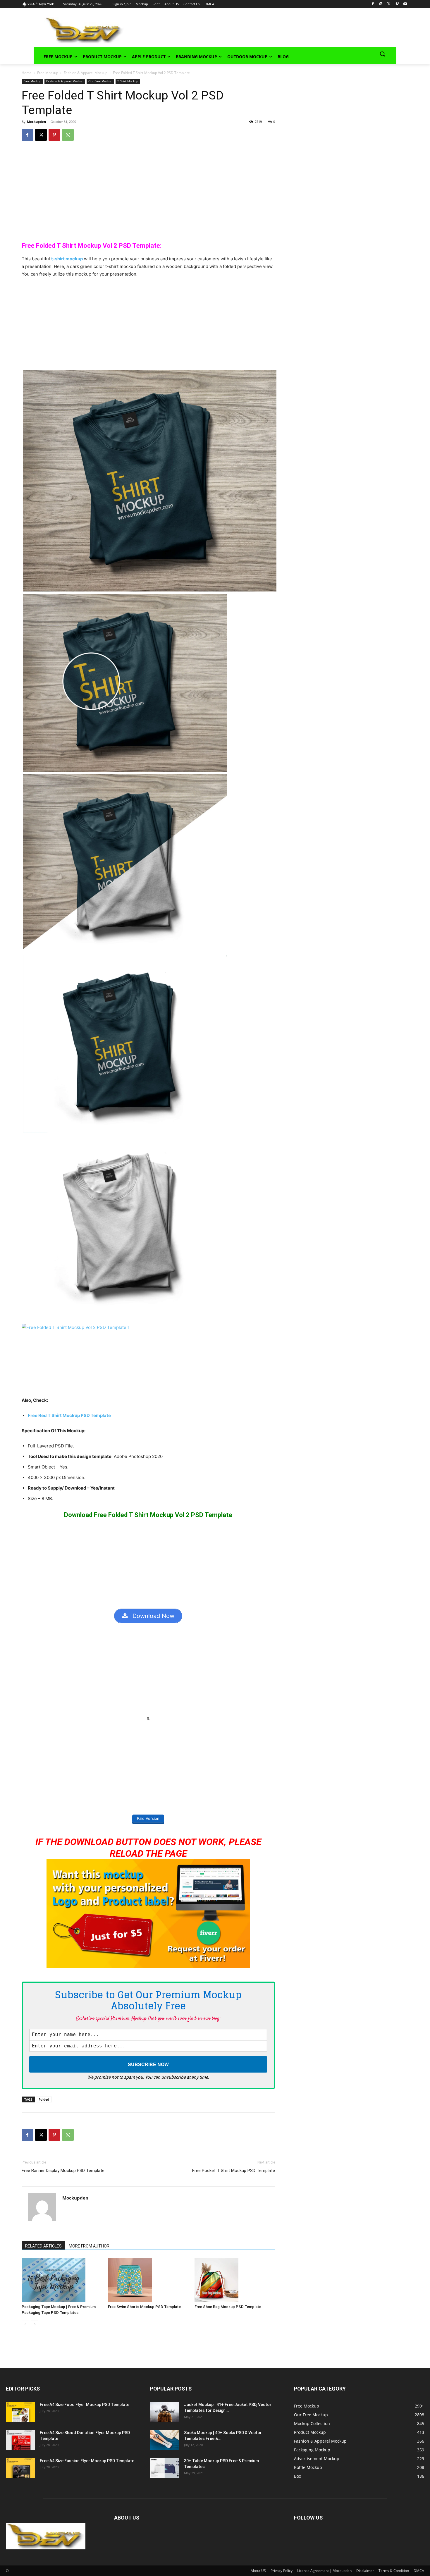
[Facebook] (373, 4)
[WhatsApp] (68, 135)
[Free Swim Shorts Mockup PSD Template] (148, 2280)
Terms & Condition (394, 2571)
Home (27, 73)
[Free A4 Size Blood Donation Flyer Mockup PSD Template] (20, 2440)
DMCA (419, 2571)
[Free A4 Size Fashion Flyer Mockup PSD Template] (20, 2468)
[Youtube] (405, 4)
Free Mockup (48, 73)
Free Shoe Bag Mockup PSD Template (228, 2307)
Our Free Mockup (100, 81)
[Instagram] (381, 4)
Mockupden (36, 122)
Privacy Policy (282, 2571)
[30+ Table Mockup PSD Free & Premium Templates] (165, 2468)
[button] (382, 54)
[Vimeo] (397, 4)
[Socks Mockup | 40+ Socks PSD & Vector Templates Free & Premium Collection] (165, 2440)
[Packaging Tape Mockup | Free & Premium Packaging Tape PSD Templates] (62, 2280)
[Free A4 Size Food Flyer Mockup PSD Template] (20, 2412)
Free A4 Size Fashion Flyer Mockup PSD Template (87, 2461)
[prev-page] (25, 2324)
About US (258, 2571)
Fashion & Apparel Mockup (86, 73)
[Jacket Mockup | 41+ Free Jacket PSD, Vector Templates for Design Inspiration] (165, 2412)
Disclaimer (365, 2571)
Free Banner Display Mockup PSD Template (63, 2171)
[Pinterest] (54, 135)
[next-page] (35, 2324)
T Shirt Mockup (128, 81)
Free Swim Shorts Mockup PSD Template (144, 2307)
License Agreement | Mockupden (324, 2571)
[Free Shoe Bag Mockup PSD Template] (235, 2280)
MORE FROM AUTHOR (89, 2246)
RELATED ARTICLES (43, 2246)
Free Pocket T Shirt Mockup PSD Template (234, 2171)
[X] (389, 4)
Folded (44, 2099)
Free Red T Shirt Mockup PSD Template (69, 1415)
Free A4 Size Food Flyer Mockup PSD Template (85, 2405)
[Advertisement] (252, 30)
